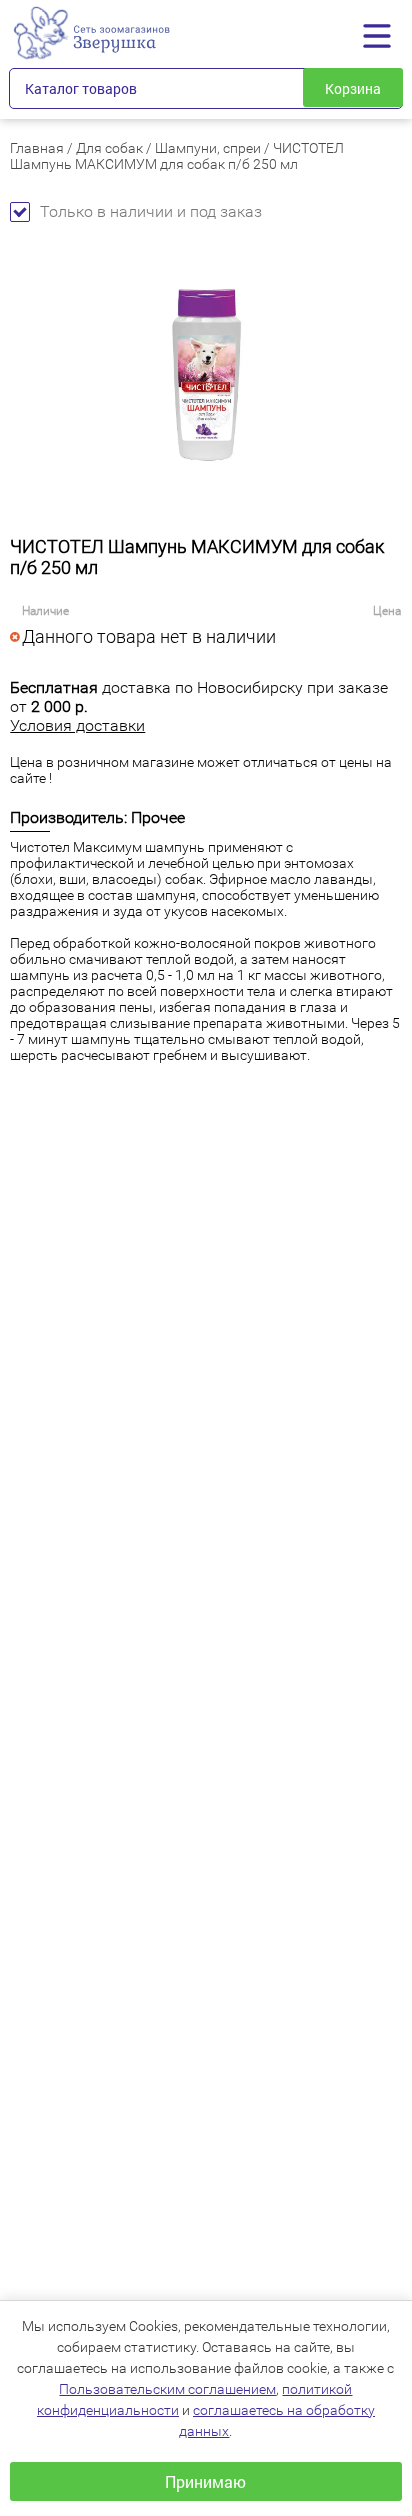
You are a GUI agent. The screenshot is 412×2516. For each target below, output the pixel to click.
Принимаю (205, 2481)
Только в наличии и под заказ (151, 211)
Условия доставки (77, 725)
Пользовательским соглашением (167, 2389)
